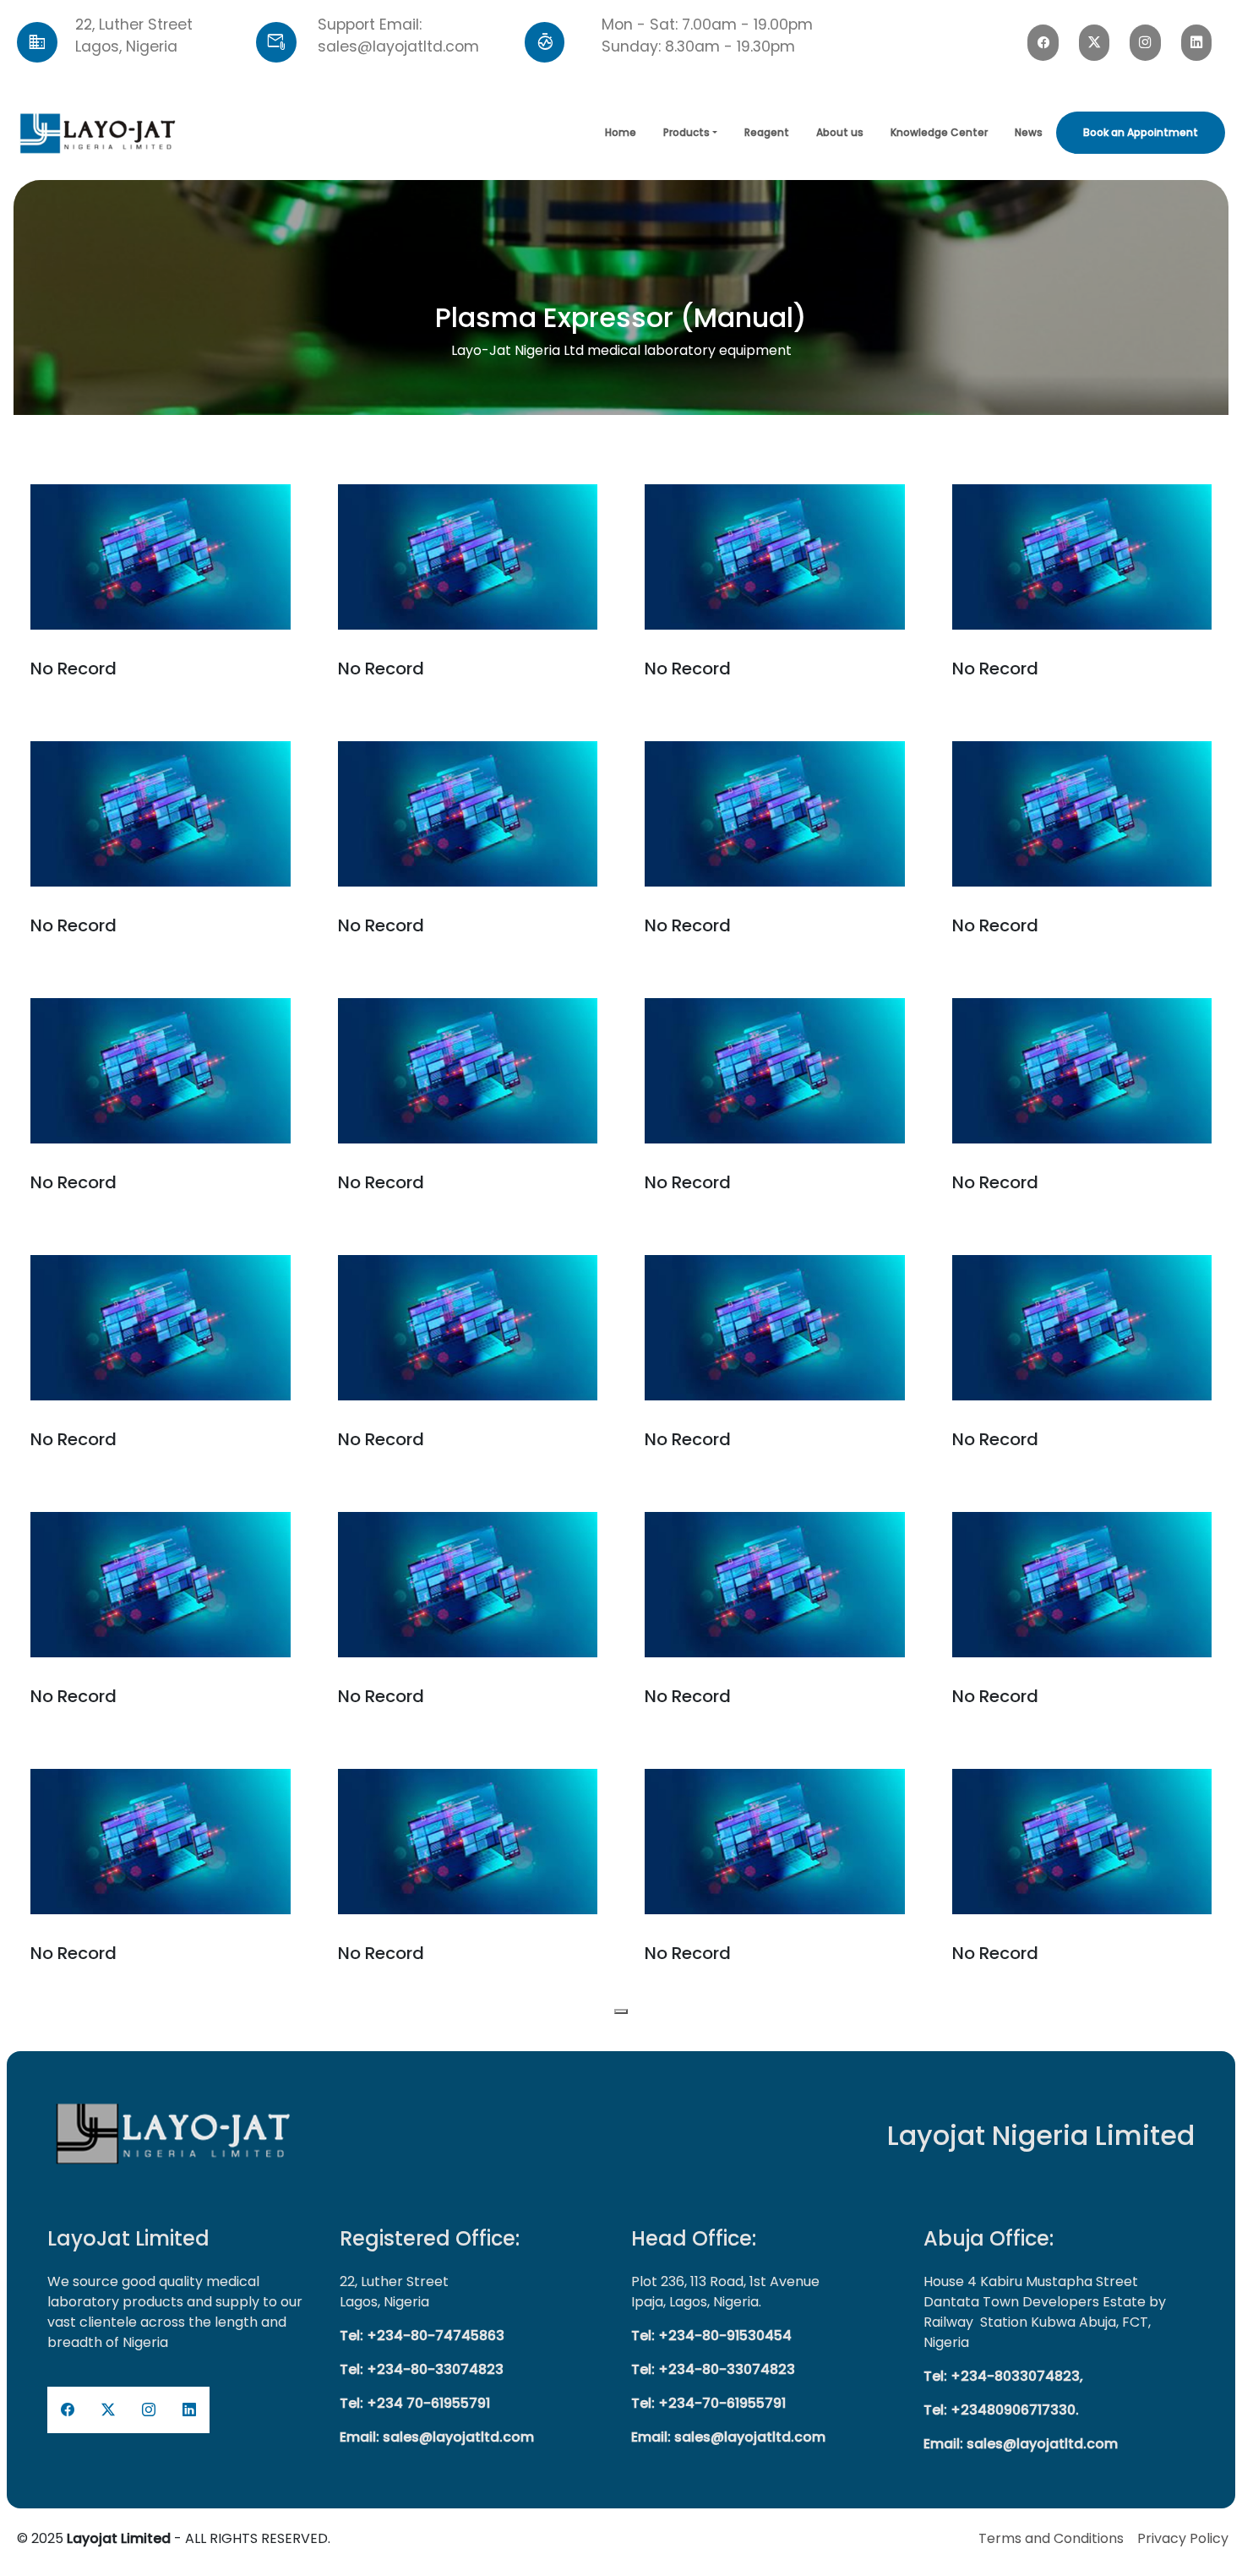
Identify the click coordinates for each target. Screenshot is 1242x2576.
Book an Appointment (1141, 132)
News (1029, 132)
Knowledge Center (939, 132)
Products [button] (686, 132)
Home (621, 132)
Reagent (767, 132)
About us (840, 132)
